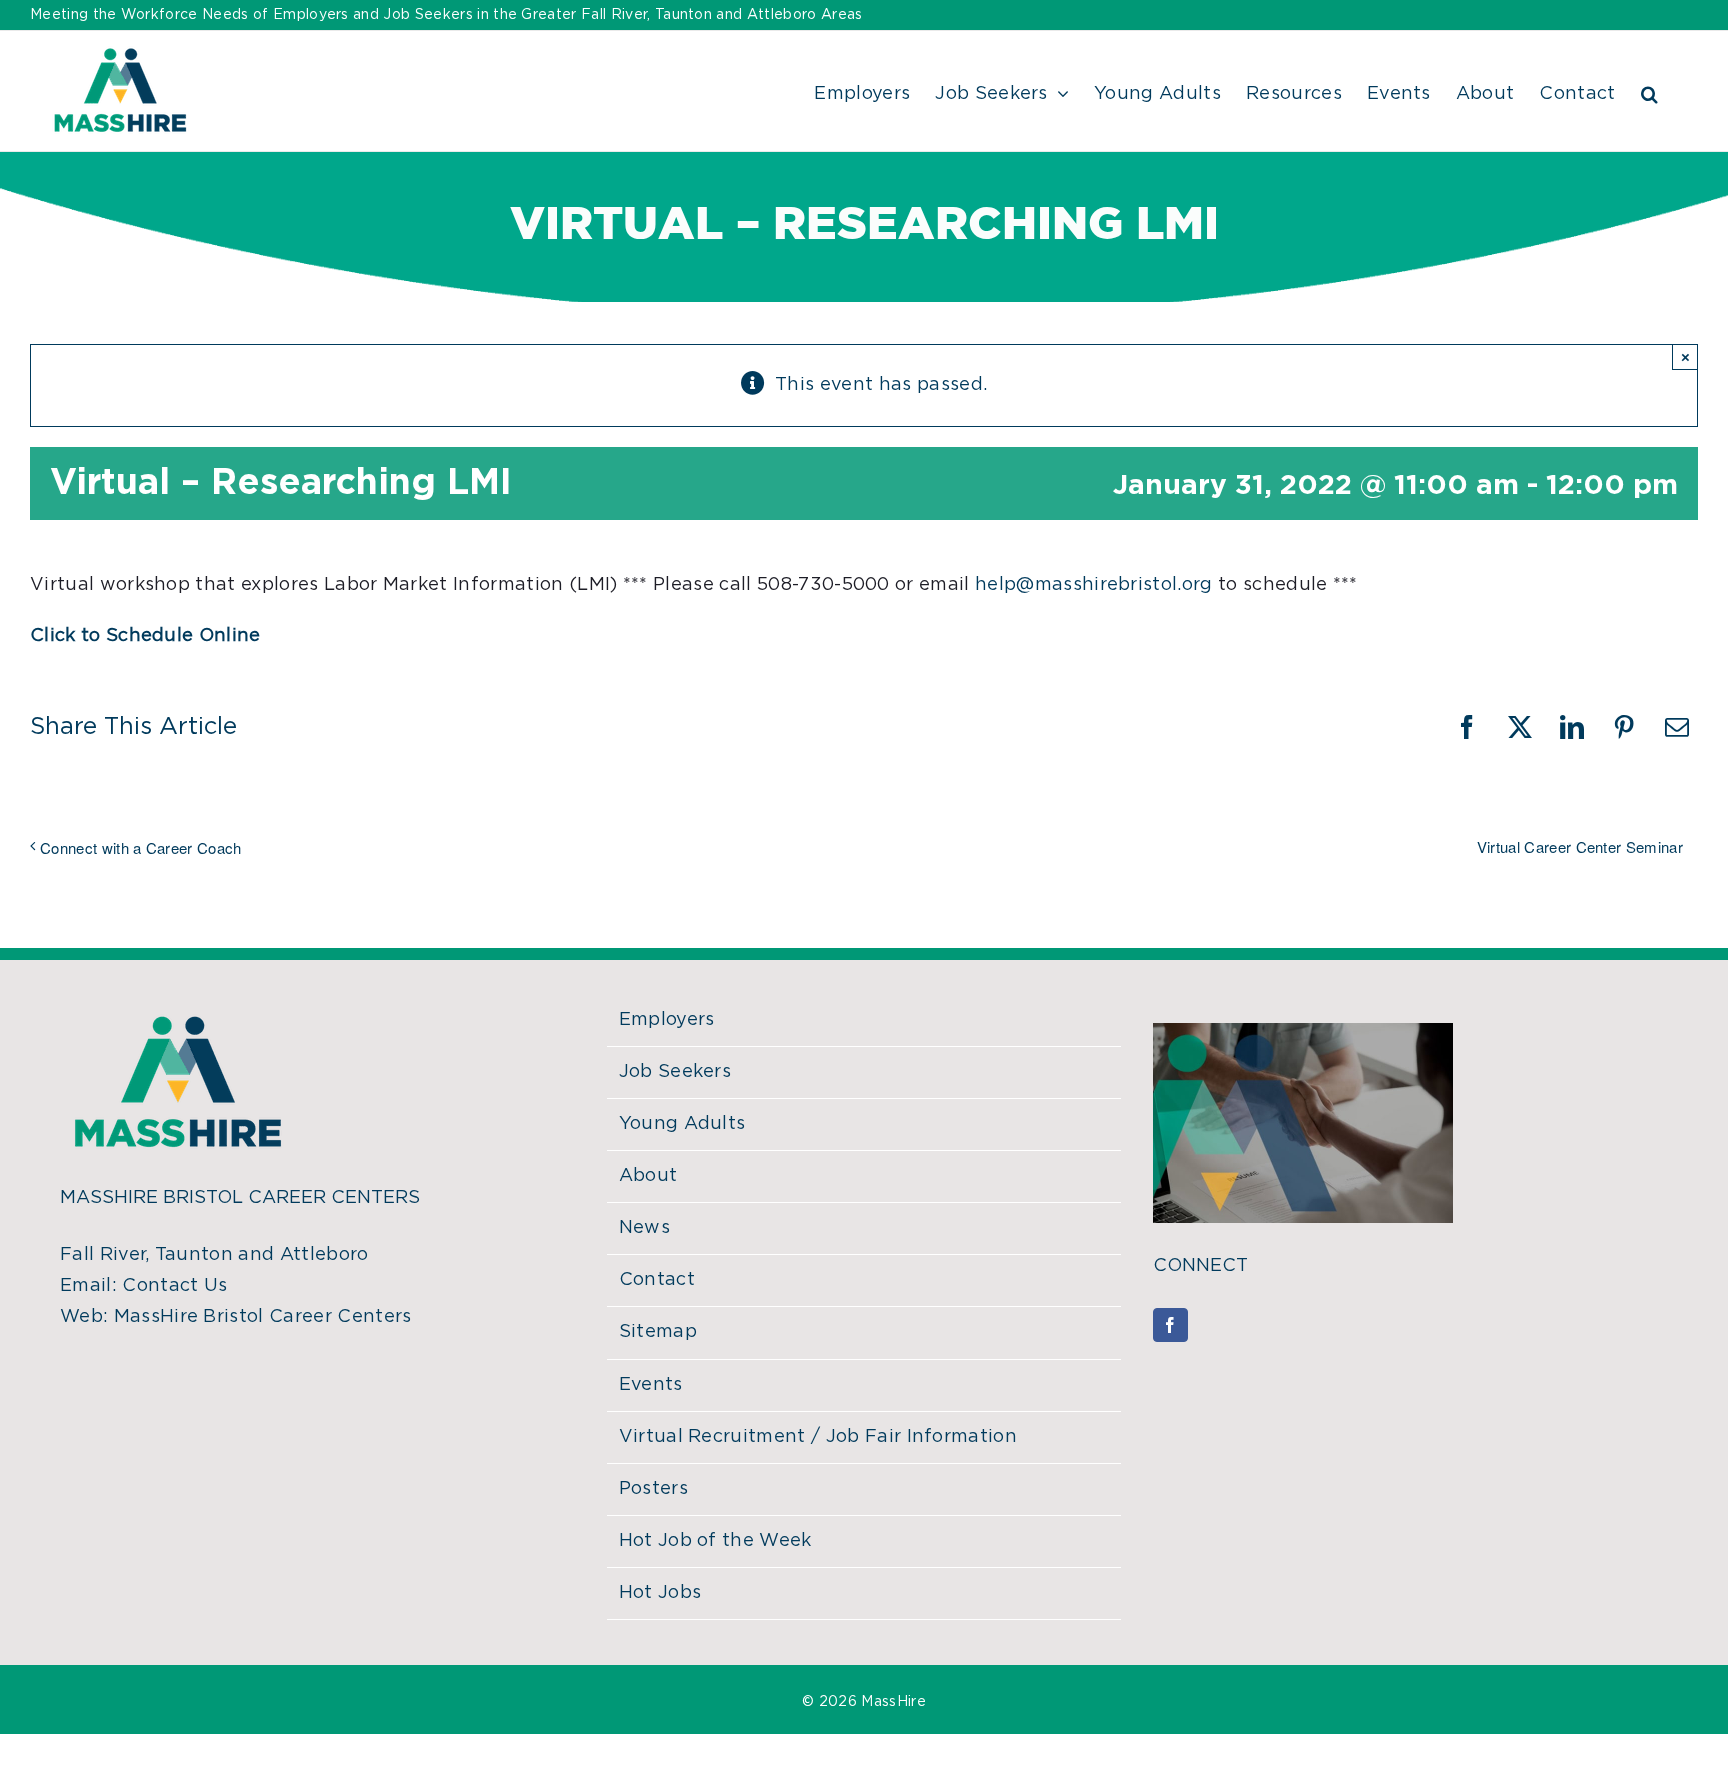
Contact (657, 1280)
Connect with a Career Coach (141, 847)
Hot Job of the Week (715, 1541)
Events (651, 1385)
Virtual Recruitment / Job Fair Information (818, 1437)
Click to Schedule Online (145, 636)
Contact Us (174, 1286)
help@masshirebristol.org (1094, 585)
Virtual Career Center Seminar (1580, 846)
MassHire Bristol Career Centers (263, 1317)
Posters (653, 1489)
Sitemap (658, 1332)
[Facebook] (1170, 1325)
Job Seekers (675, 1072)
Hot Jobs (660, 1593)
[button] (1649, 91)
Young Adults (682, 1124)
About (648, 1176)
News (644, 1228)
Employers (667, 1020)
